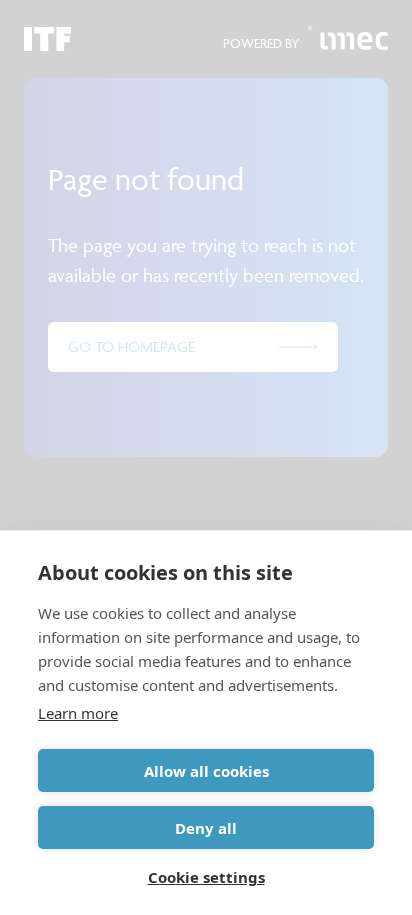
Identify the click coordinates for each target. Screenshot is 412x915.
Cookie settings (206, 877)
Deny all (206, 828)
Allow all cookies (206, 771)
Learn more (78, 713)
